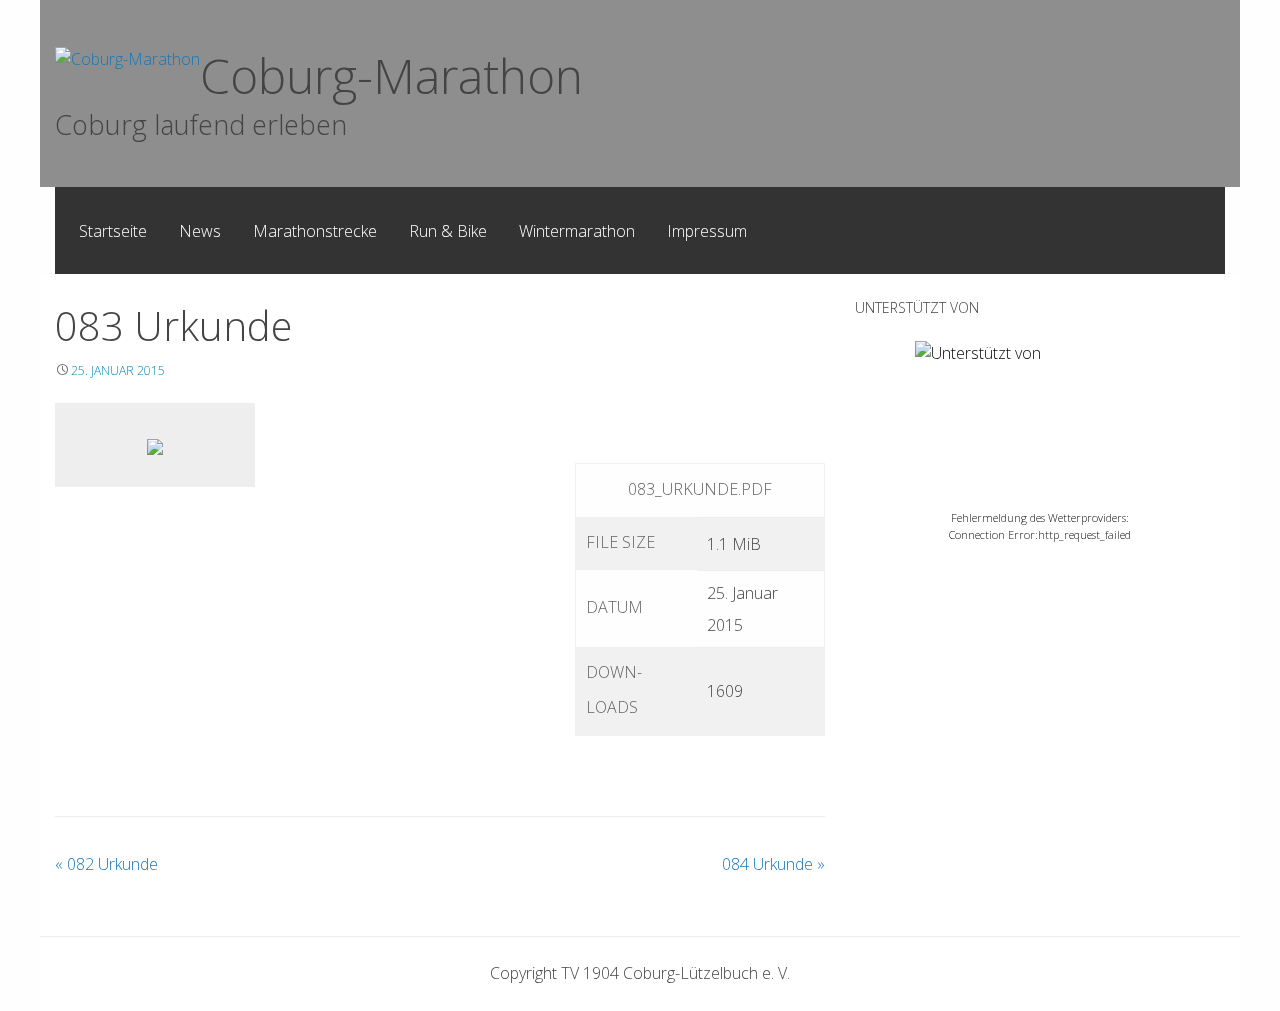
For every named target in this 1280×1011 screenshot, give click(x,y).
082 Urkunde (106, 864)
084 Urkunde (773, 864)
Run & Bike (448, 231)
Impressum (707, 231)
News (200, 231)
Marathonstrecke (315, 231)
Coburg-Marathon (391, 75)
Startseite (113, 231)
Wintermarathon (577, 231)
